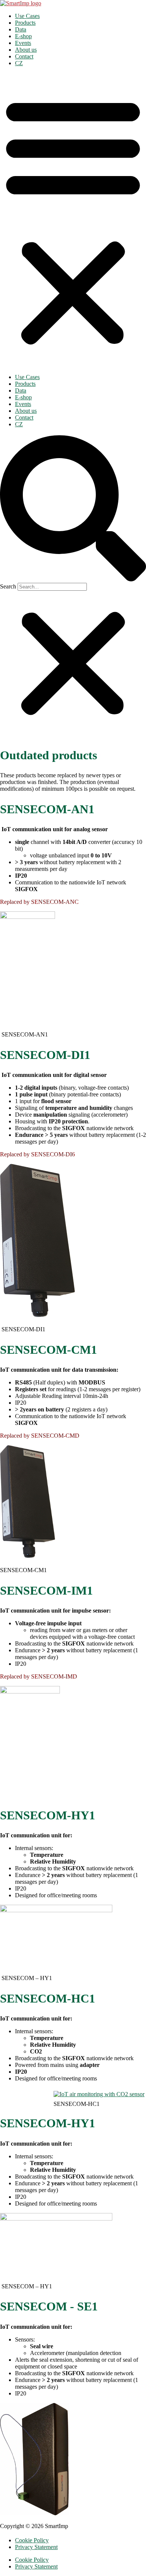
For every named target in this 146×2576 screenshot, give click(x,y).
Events (23, 43)
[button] (73, 220)
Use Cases (27, 16)
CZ (19, 63)
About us (26, 50)
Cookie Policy (32, 2540)
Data (21, 29)
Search (8, 586)
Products (25, 23)
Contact (24, 56)
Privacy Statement (36, 2547)
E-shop (23, 36)
